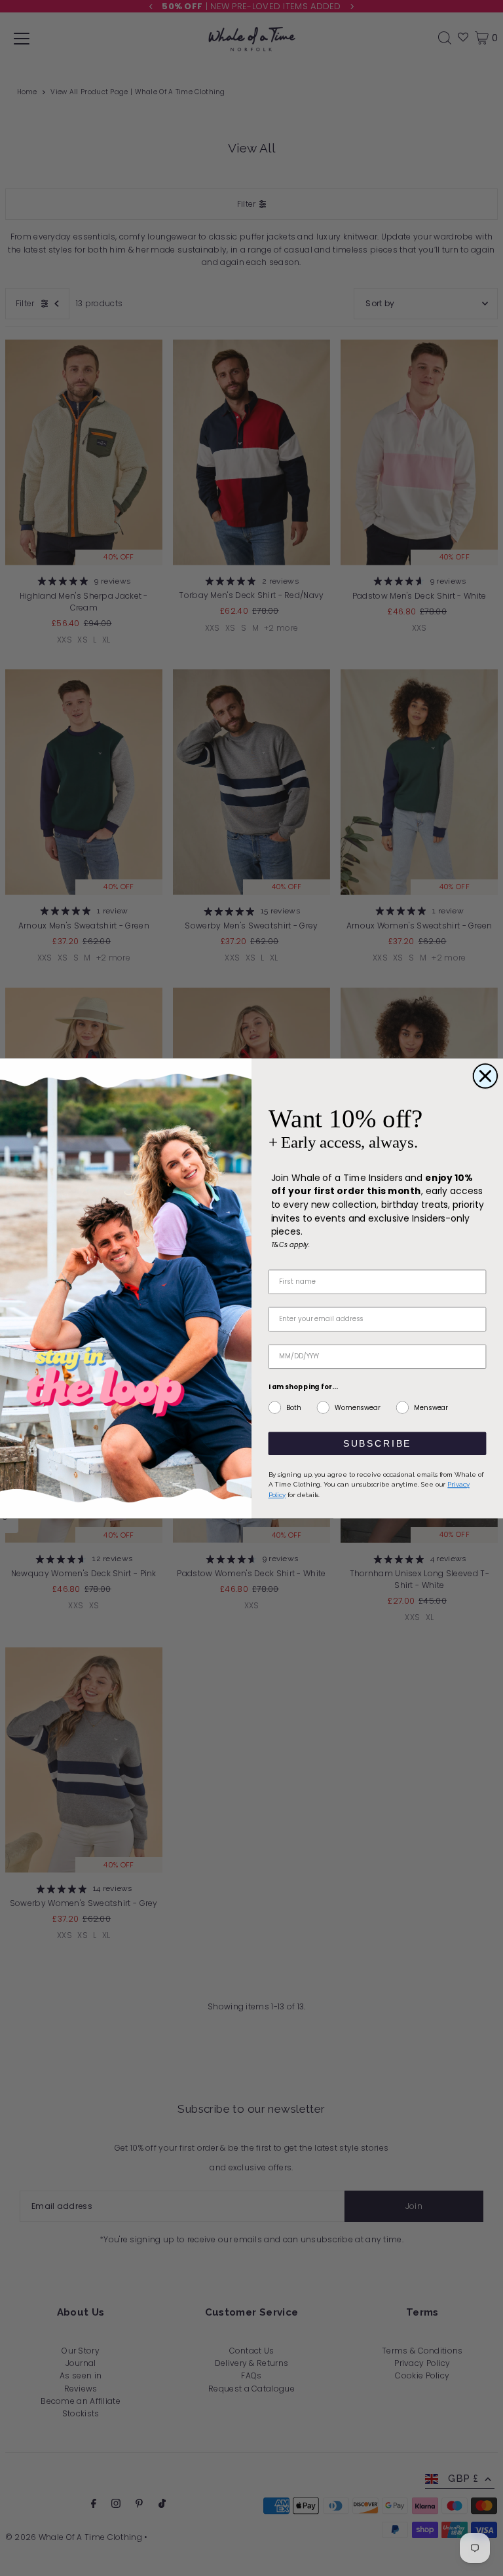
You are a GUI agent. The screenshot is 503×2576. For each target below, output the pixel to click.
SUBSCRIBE (377, 1443)
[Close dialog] (485, 1076)
